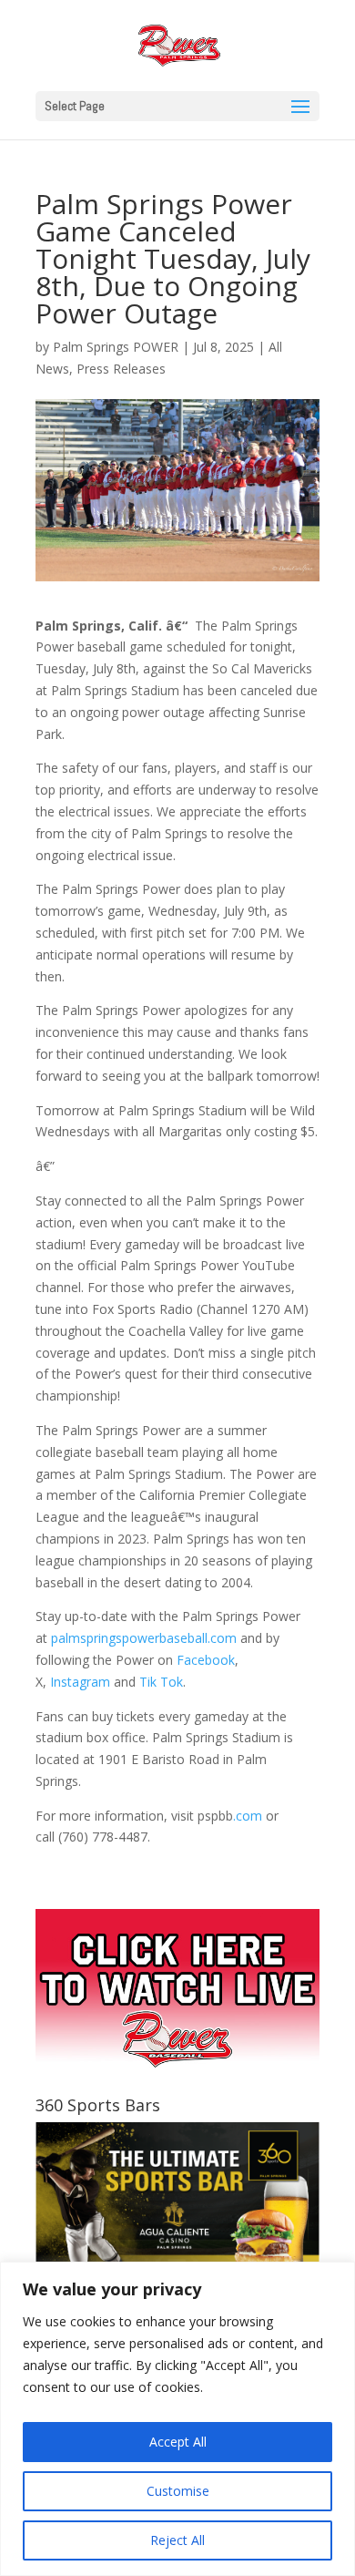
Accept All (178, 2442)
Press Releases (121, 369)
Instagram (80, 1682)
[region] (177, 2419)
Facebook (206, 1660)
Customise (178, 2491)
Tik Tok (161, 1682)
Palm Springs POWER (116, 347)
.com (248, 1816)
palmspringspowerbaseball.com (144, 1638)
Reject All (177, 2540)
